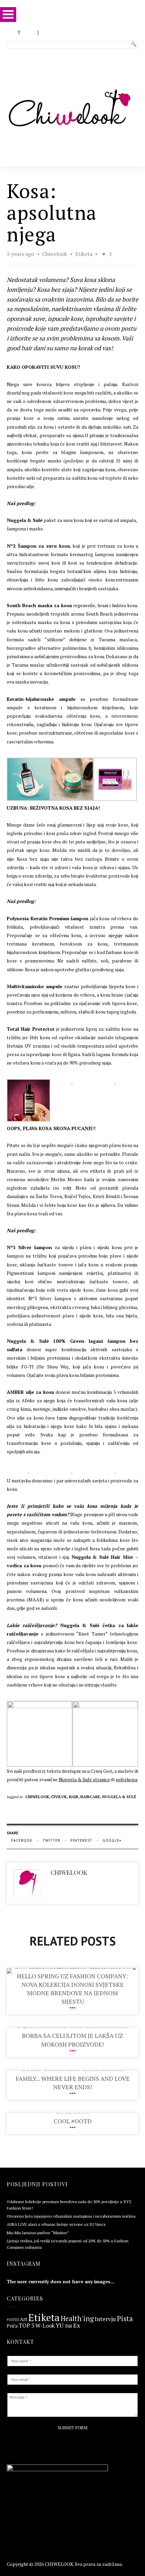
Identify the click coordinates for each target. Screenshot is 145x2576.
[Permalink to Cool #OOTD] (73, 2113)
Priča (12, 2326)
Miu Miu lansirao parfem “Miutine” (38, 2233)
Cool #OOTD (73, 2121)
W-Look (45, 2325)
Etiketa (84, 254)
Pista (125, 2319)
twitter (51, 1840)
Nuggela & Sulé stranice (84, 1779)
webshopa (126, 1779)
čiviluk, (60, 1797)
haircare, (91, 1797)
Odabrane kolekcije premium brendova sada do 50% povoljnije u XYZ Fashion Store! (69, 2205)
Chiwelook (55, 254)
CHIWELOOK (59, 2564)
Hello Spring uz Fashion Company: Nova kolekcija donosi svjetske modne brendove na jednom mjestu (72, 1989)
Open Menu (8, 14)
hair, (75, 1797)
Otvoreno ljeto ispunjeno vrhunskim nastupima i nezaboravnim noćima (71, 2216)
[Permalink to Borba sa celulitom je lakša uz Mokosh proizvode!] (73, 2028)
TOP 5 (26, 2326)
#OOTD (13, 2320)
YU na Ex (68, 2325)
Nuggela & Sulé (119, 1797)
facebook (22, 1840)
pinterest (81, 1840)
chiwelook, (38, 1797)
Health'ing (77, 2319)
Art (24, 2320)
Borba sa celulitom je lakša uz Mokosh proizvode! (72, 2040)
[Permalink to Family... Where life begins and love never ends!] (73, 2070)
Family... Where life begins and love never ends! (73, 2083)
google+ (112, 1840)
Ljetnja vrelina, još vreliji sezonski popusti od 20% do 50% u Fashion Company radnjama (68, 2244)
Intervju (105, 2319)
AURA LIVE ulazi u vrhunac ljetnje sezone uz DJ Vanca (56, 2224)
